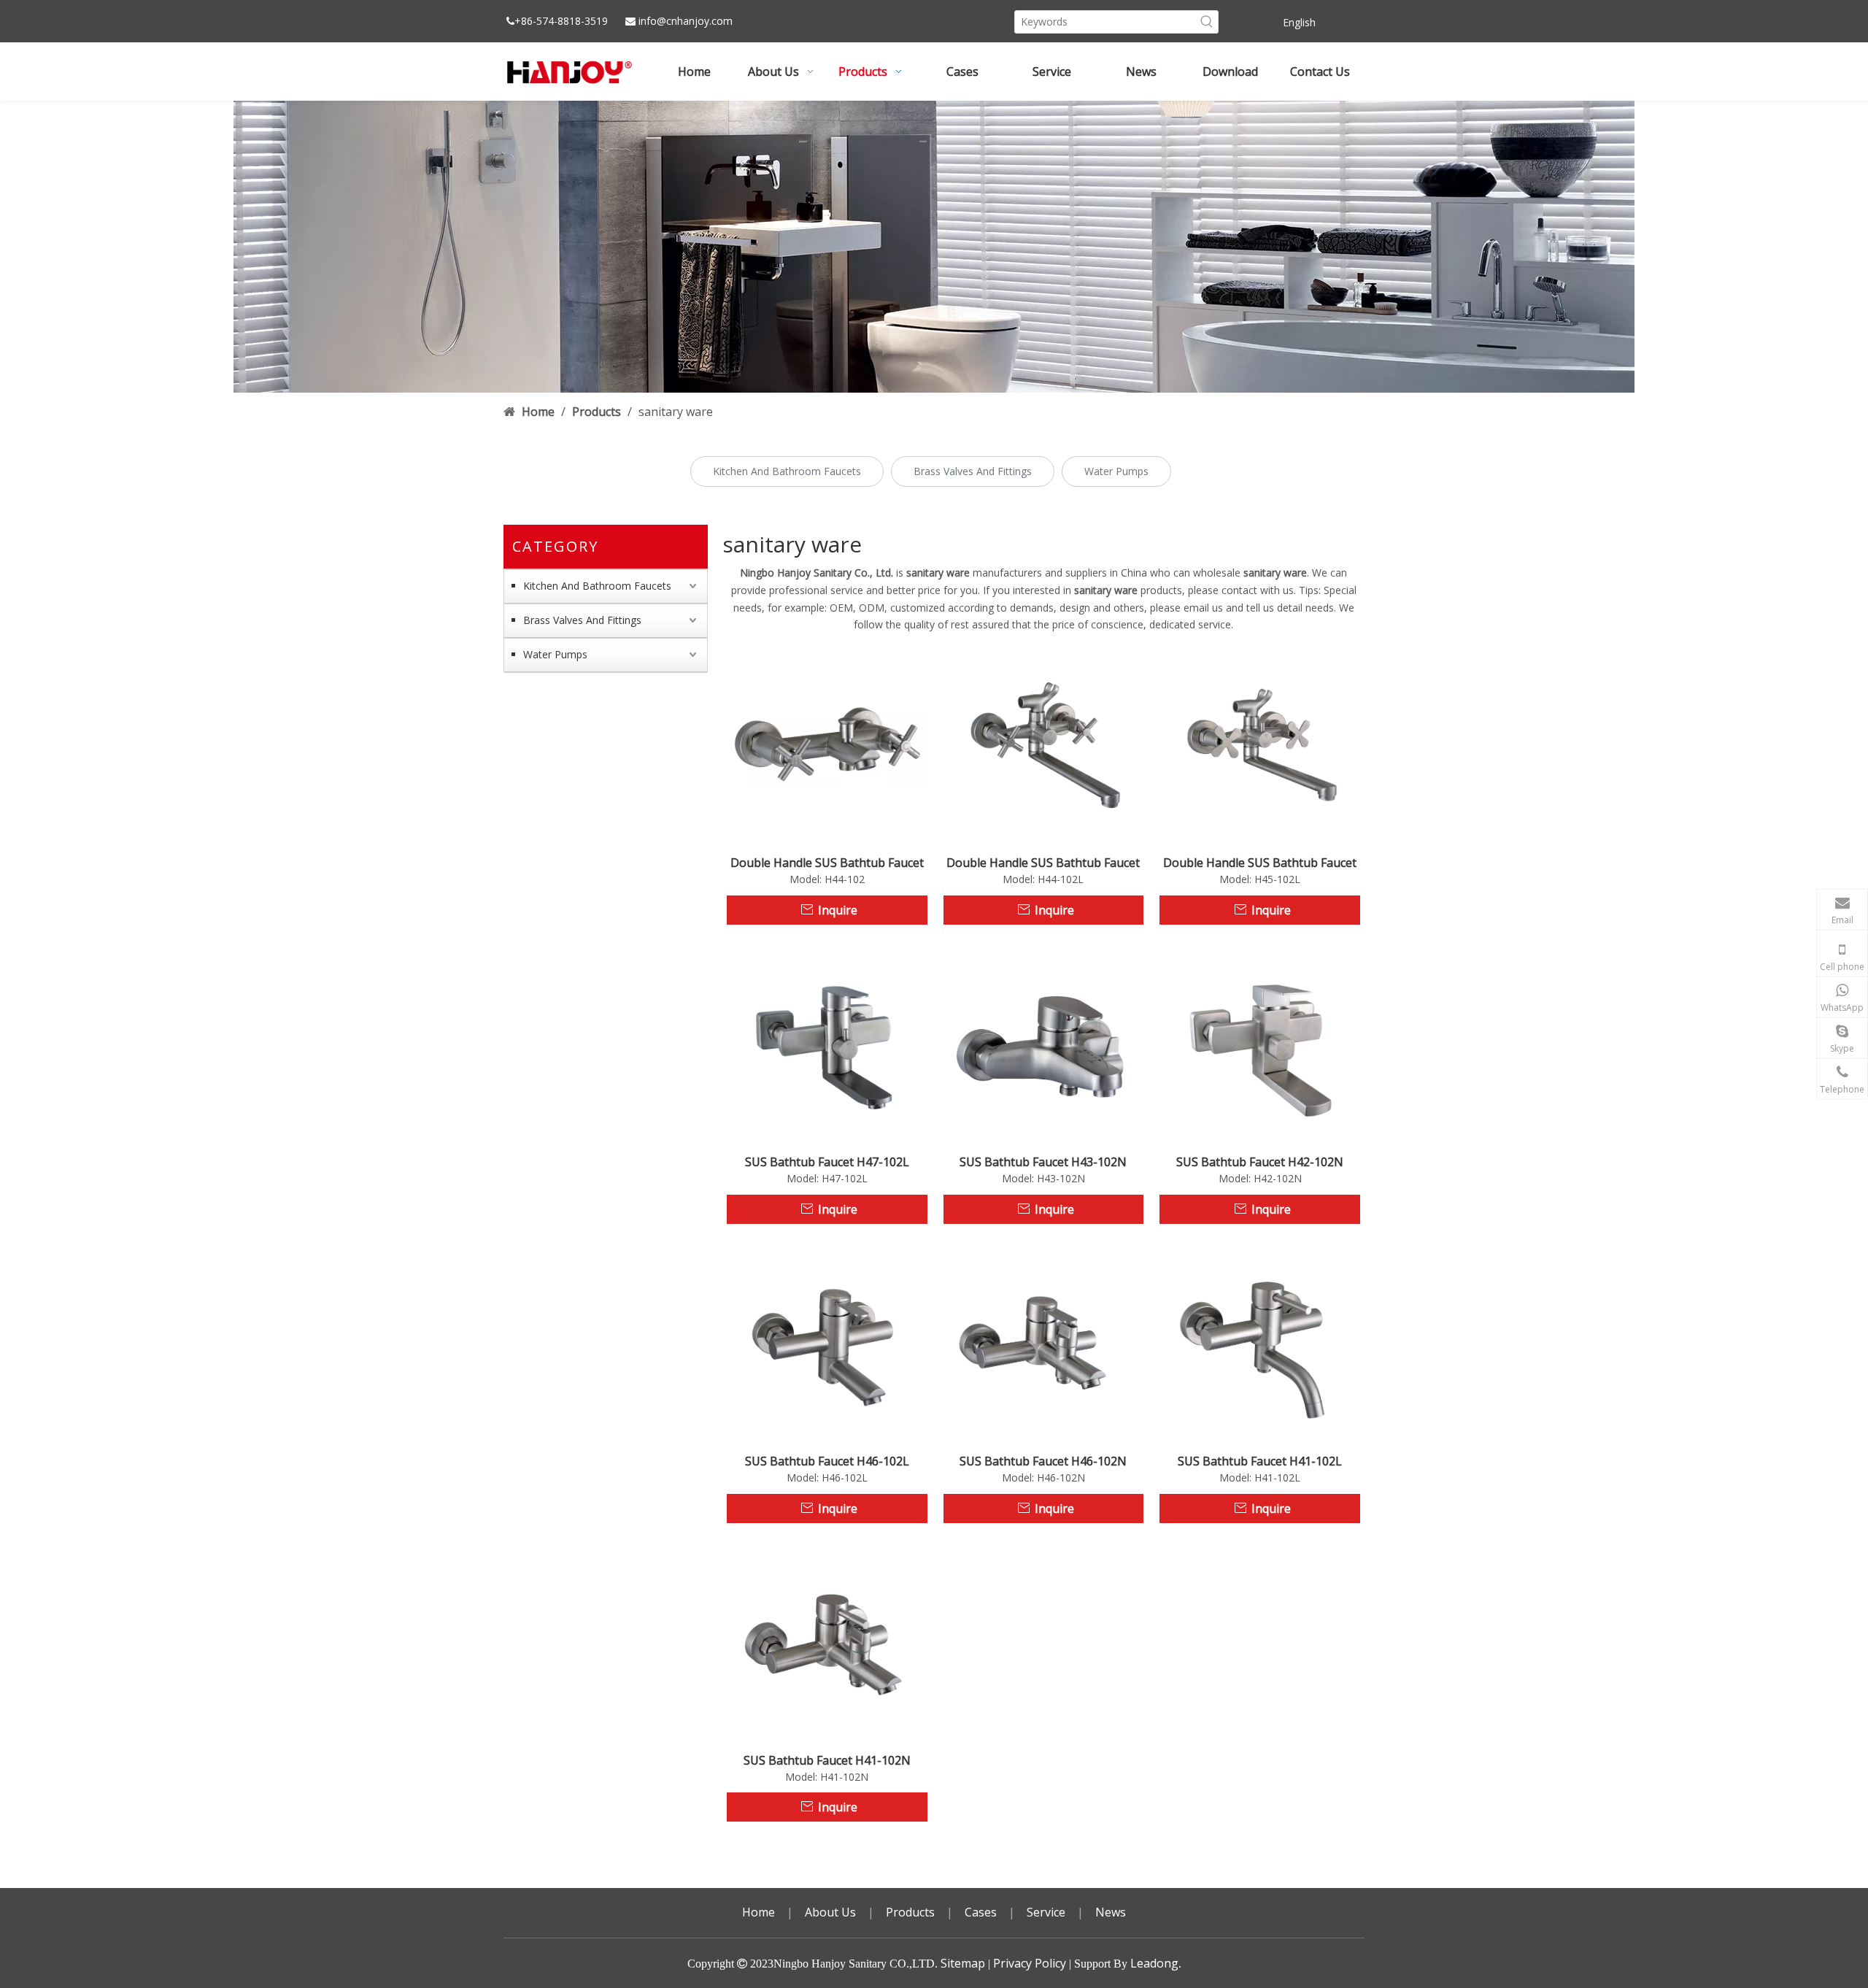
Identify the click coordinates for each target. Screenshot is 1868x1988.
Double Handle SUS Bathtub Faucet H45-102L (1260, 863)
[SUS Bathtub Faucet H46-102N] (1044, 1343)
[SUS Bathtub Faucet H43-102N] (1044, 1044)
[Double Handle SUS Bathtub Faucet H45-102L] (1260, 744)
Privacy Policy (1030, 1963)
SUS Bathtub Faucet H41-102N (827, 1760)
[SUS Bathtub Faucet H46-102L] (827, 1343)
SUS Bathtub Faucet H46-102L (827, 1461)
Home (759, 1912)
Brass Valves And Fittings (973, 471)
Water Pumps (1116, 471)
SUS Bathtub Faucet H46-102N (1043, 1461)
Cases (981, 1912)
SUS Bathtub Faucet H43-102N (1043, 1162)
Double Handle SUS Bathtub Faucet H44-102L (1043, 863)
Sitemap (963, 1963)
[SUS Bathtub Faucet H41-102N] (827, 1641)
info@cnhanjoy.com (686, 21)
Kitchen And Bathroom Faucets (787, 471)
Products (910, 1912)
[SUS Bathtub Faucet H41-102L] (1260, 1343)
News (1111, 1912)
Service (1046, 1912)
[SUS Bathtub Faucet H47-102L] (827, 1044)
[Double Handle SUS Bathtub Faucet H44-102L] (1044, 744)
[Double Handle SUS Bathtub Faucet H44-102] (827, 744)
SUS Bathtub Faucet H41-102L (1260, 1461)
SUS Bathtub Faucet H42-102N (1260, 1162)
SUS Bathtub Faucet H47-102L (827, 1162)
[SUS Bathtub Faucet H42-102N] (1260, 1044)
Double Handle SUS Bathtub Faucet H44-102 (827, 863)
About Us (830, 1912)
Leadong (1154, 1963)
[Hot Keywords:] (1207, 22)
